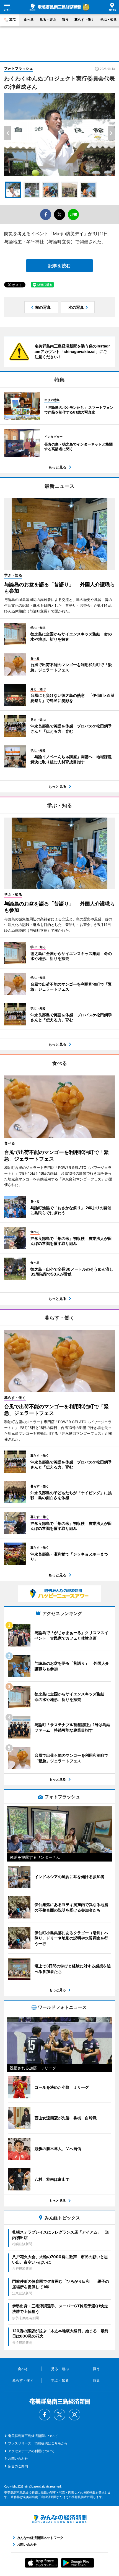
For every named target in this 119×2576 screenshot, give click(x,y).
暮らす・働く (84, 19)
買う (65, 19)
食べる (29, 19)
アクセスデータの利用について (31, 2451)
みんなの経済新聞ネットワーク (59, 2519)
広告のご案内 (18, 2466)
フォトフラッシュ (19, 68)
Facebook (45, 2415)
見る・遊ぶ (48, 19)
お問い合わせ (18, 2458)
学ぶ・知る (108, 19)
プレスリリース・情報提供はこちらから (38, 2443)
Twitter (59, 2415)
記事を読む (59, 266)
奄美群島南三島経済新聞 (55, 7)
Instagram (74, 2415)
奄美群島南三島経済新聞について (33, 2436)
